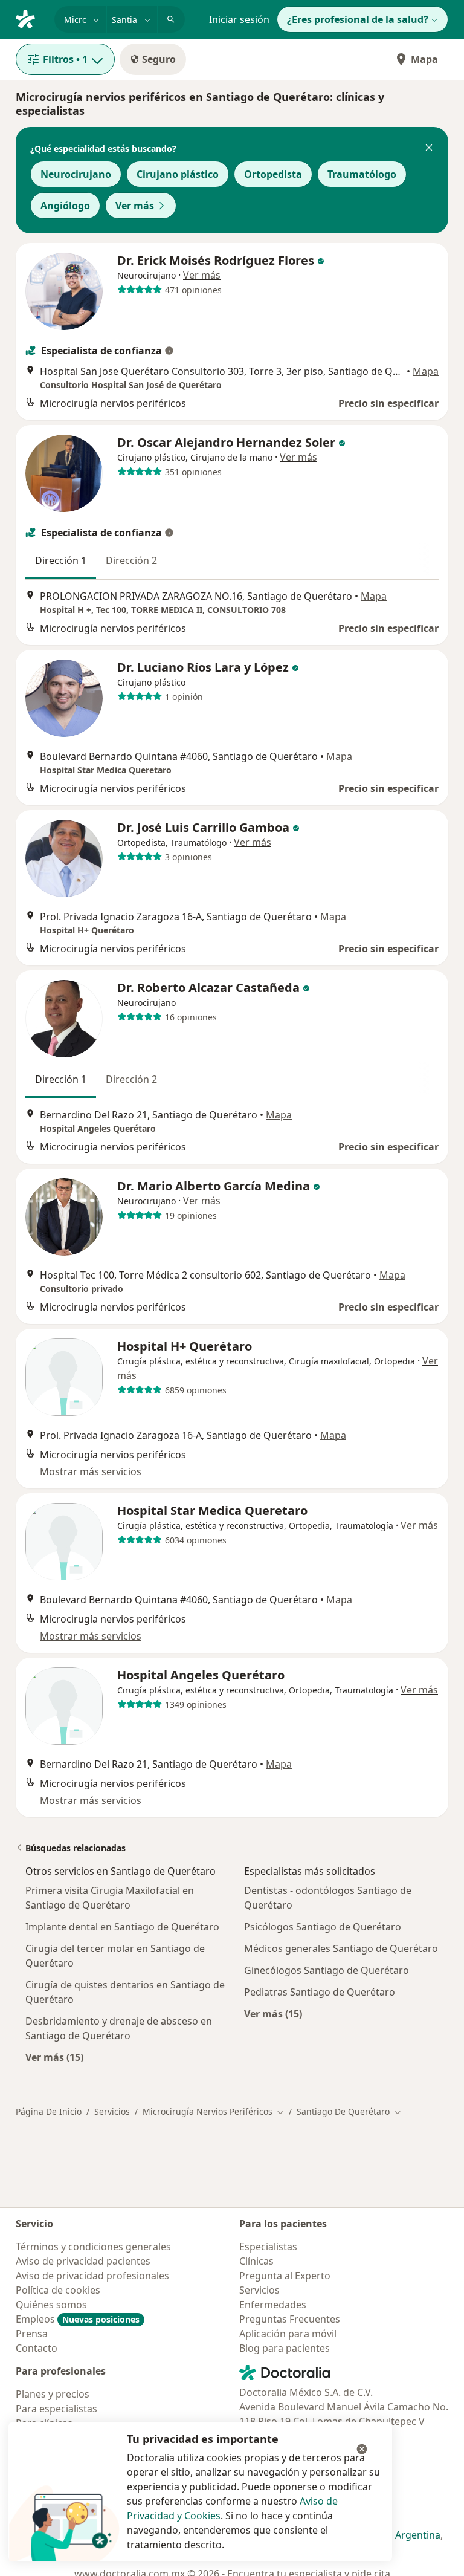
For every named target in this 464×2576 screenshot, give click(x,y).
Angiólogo (65, 206)
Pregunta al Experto (285, 2276)
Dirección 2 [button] (131, 560)
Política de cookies (58, 2290)
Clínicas (256, 2261)
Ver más (135, 206)
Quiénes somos (51, 2305)
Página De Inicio (49, 2111)
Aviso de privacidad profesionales (92, 2276)
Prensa (32, 2334)
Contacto (37, 2348)
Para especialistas (56, 2409)
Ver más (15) (54, 2057)
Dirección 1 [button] (61, 560)
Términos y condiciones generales (93, 2247)
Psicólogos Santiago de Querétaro (323, 1927)
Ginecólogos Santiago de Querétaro (327, 1970)
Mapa (424, 59)
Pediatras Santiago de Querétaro (320, 1992)
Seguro (159, 59)
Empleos (78, 2319)
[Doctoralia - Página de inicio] (30, 18)
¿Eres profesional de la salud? (358, 19)
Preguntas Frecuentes (290, 2319)
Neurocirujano (76, 174)
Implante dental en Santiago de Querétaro (122, 1927)
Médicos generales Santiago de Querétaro (341, 1948)
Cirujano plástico (178, 174)
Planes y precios (53, 2394)
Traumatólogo (362, 174)
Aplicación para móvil (288, 2334)
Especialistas (268, 2247)
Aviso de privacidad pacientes (83, 2261)
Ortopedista (273, 174)
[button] (429, 149)
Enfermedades (273, 2305)
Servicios (112, 2111)
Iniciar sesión (239, 19)
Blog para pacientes (285, 2348)
